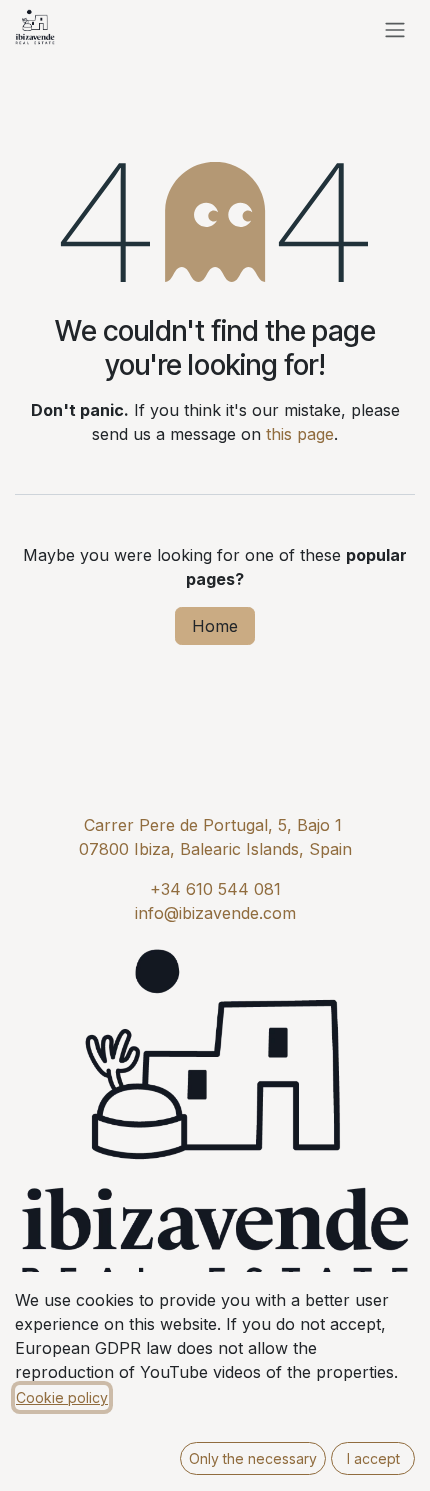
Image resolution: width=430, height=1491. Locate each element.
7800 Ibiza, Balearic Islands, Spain (220, 849)
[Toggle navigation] (395, 29)
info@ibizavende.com (215, 913)
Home (215, 626)
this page (300, 434)
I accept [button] (373, 1458)
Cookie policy (62, 1397)
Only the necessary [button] (253, 1458)
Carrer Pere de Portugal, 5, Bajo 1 (213, 825)
